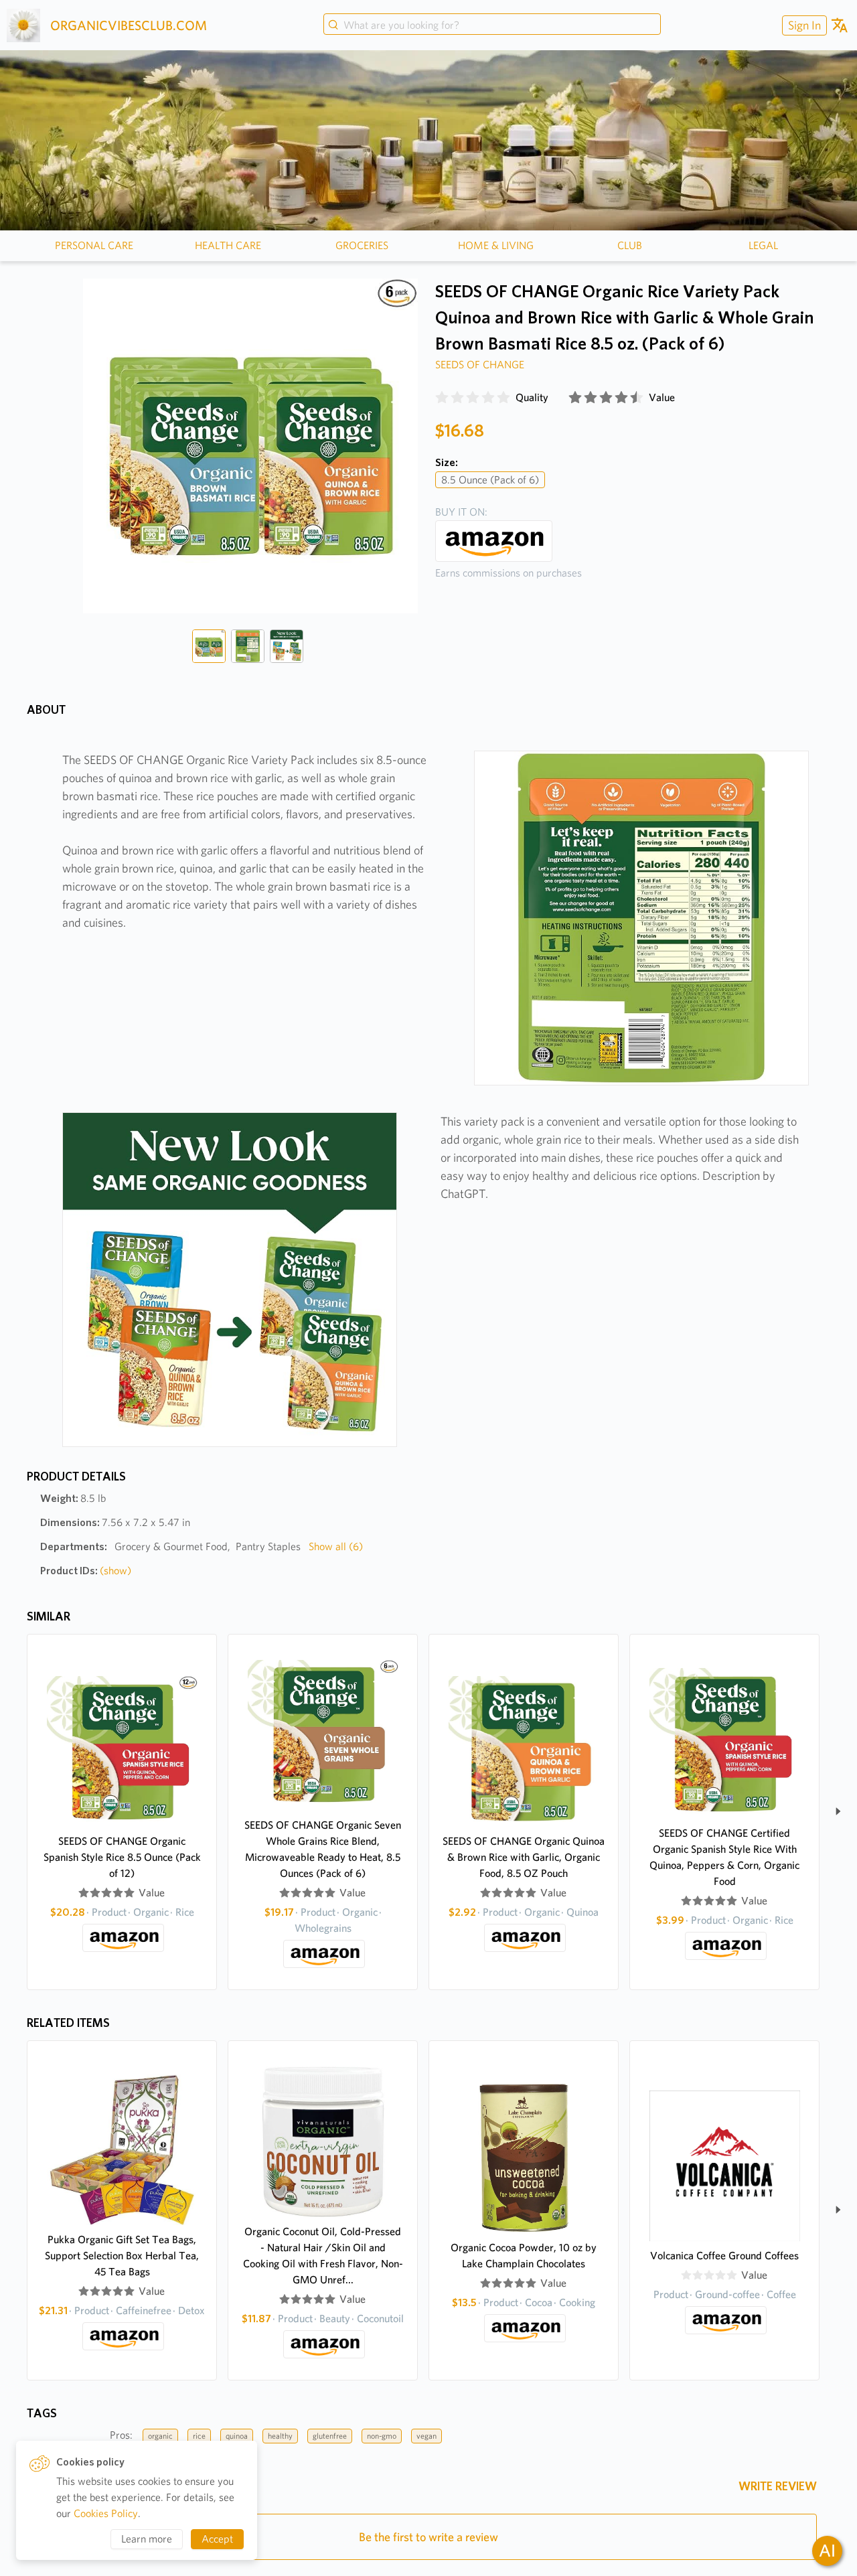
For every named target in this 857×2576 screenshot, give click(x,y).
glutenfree (330, 2436)
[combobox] (492, 25)
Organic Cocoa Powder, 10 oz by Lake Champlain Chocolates (524, 2256)
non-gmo (382, 2436)
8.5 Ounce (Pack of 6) (490, 480)
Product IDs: (86, 1571)
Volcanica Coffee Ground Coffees (724, 2256)
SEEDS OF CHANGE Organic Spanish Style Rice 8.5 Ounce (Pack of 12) (122, 1857)
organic (160, 2436)
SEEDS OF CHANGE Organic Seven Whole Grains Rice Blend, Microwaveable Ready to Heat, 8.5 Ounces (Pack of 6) (323, 1849)
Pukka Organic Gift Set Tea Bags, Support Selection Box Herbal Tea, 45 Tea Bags (122, 2256)
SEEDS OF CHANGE (480, 365)
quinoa (237, 2436)
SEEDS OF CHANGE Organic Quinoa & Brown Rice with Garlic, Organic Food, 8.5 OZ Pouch (524, 1857)
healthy (280, 2436)
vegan (426, 2436)
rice (199, 2436)
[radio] (442, 398)
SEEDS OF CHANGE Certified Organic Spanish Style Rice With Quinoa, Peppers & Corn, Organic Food (724, 1857)
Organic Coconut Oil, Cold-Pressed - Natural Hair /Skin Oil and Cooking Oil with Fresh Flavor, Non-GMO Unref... (323, 2256)
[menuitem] (803, 25)
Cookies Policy (106, 2513)
